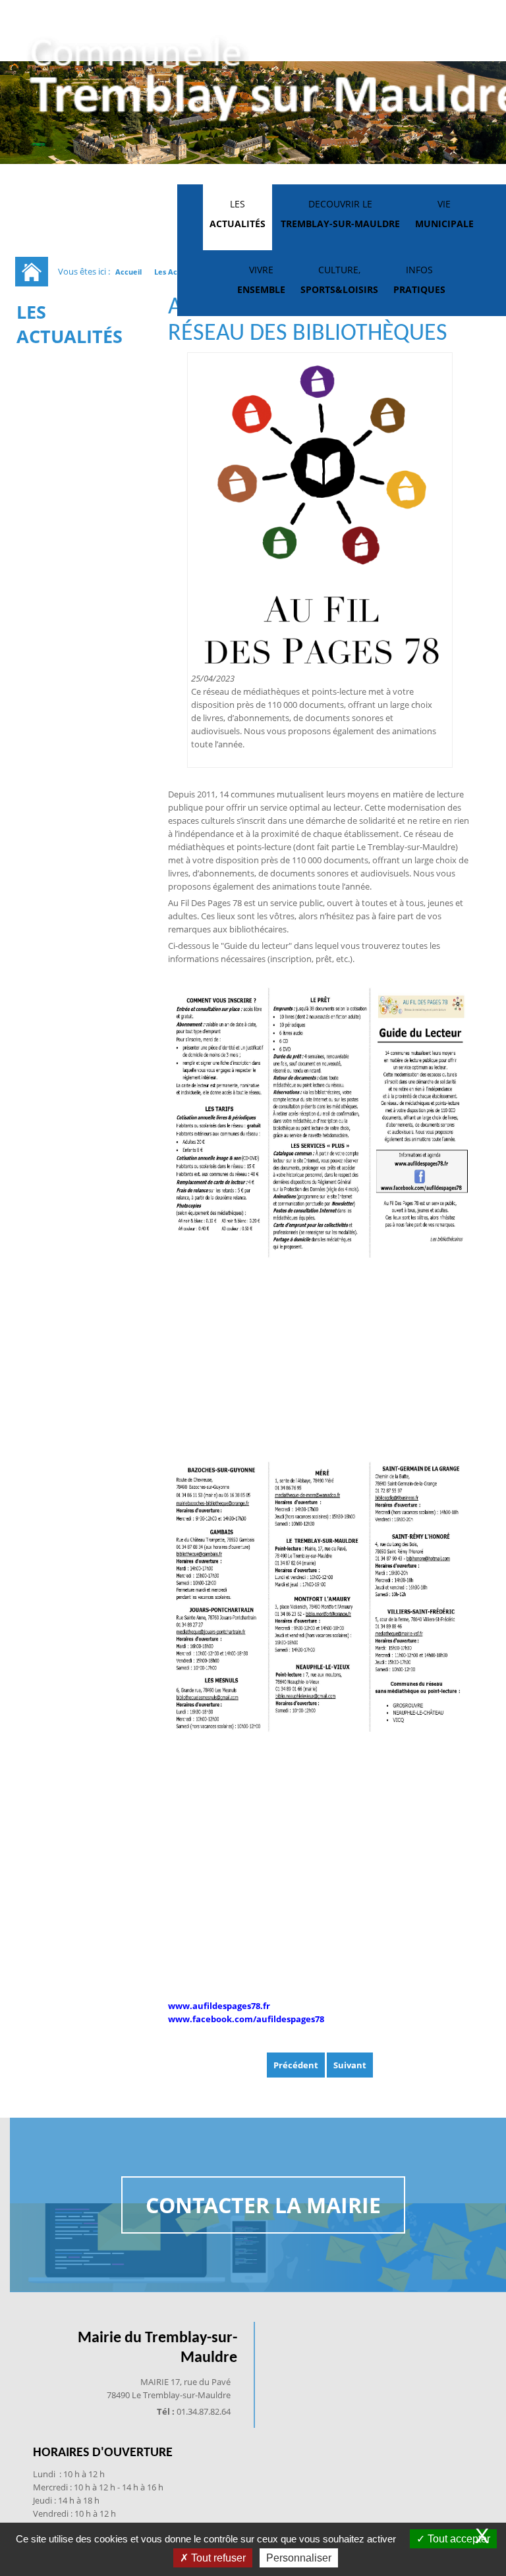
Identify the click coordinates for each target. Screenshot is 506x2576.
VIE (444, 214)
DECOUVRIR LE (340, 214)
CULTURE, (339, 280)
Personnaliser (299, 2558)
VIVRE (261, 280)
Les (238, 214)
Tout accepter (458, 2539)
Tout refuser (217, 2558)
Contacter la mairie (263, 2205)
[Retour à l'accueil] (32, 272)
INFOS (419, 280)
